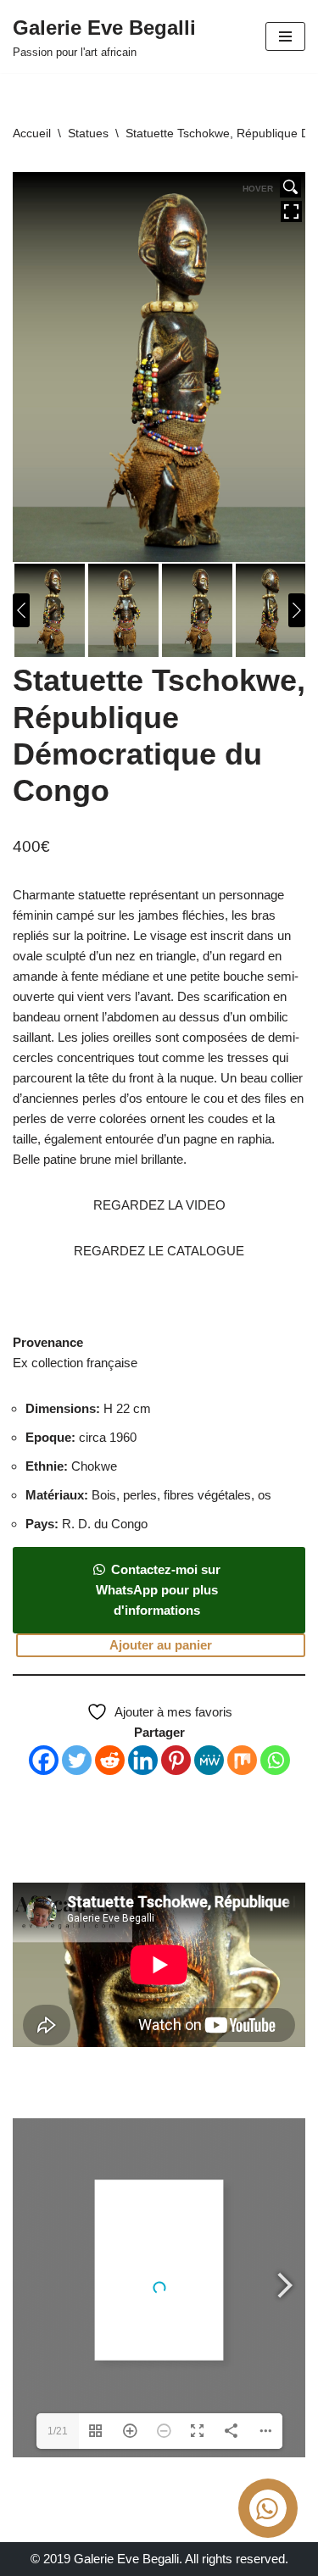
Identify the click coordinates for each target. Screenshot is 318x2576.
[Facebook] (44, 1760)
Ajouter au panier (161, 1645)
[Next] (297, 610)
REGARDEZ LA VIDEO (159, 1205)
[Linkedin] (143, 1760)
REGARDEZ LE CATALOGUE (159, 1251)
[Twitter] (77, 1760)
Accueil (32, 133)
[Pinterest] (176, 1760)
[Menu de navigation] (285, 36)
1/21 (58, 2431)
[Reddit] (110, 1760)
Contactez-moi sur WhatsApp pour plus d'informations (158, 1590)
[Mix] (242, 1760)
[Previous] (21, 610)
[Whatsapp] (275, 1760)
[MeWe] (209, 1760)
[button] (159, 1610)
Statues (88, 133)
